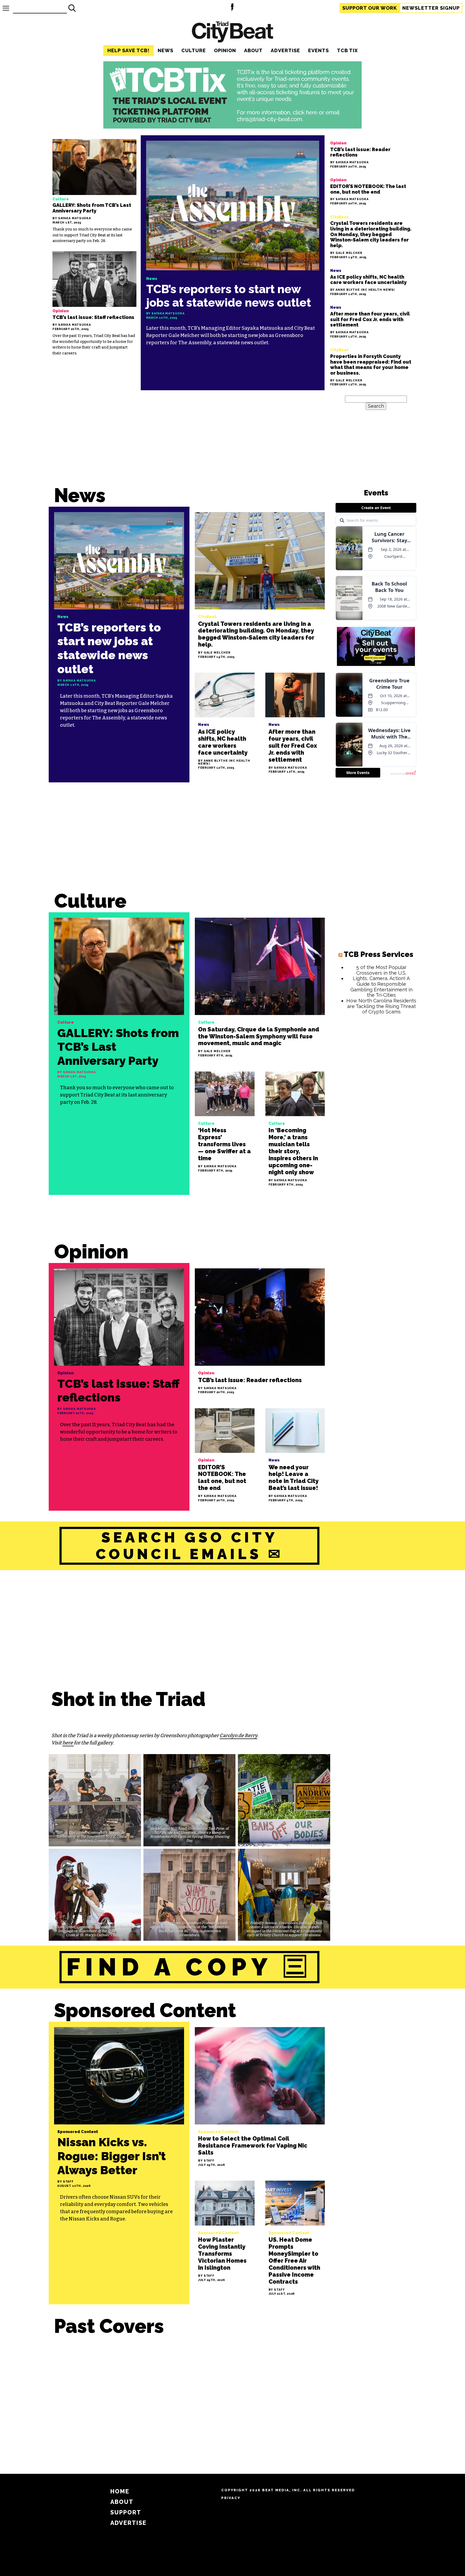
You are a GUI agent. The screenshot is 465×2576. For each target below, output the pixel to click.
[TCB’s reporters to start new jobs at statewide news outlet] (233, 263)
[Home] (232, 33)
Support (370, 8)
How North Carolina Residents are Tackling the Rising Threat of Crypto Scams (381, 1006)
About (253, 50)
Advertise (285, 50)
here (68, 1743)
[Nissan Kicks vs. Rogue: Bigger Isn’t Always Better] (119, 2163)
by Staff (66, 2182)
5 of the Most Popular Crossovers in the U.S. (381, 970)
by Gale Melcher (346, 253)
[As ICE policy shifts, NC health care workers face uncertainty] (371, 281)
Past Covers (109, 2326)
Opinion (225, 50)
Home (120, 2491)
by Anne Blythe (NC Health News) (363, 290)
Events (318, 50)
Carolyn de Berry (238, 1736)
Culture (194, 50)
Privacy (231, 2498)
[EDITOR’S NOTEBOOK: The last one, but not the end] (371, 191)
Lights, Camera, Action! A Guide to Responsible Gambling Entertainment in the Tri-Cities (381, 987)
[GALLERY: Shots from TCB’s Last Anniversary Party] (94, 191)
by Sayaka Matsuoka (72, 219)
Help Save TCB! (128, 50)
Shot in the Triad (128, 1699)
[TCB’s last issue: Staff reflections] (94, 304)
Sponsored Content (145, 2010)
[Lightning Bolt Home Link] (232, 8)
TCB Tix (347, 50)
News (165, 50)
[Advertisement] (189, 842)
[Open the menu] (6, 8)
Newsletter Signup (431, 8)
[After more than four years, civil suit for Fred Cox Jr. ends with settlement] (371, 321)
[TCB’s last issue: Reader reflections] (371, 154)
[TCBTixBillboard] (232, 127)
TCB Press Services (378, 954)
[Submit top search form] (72, 8)
